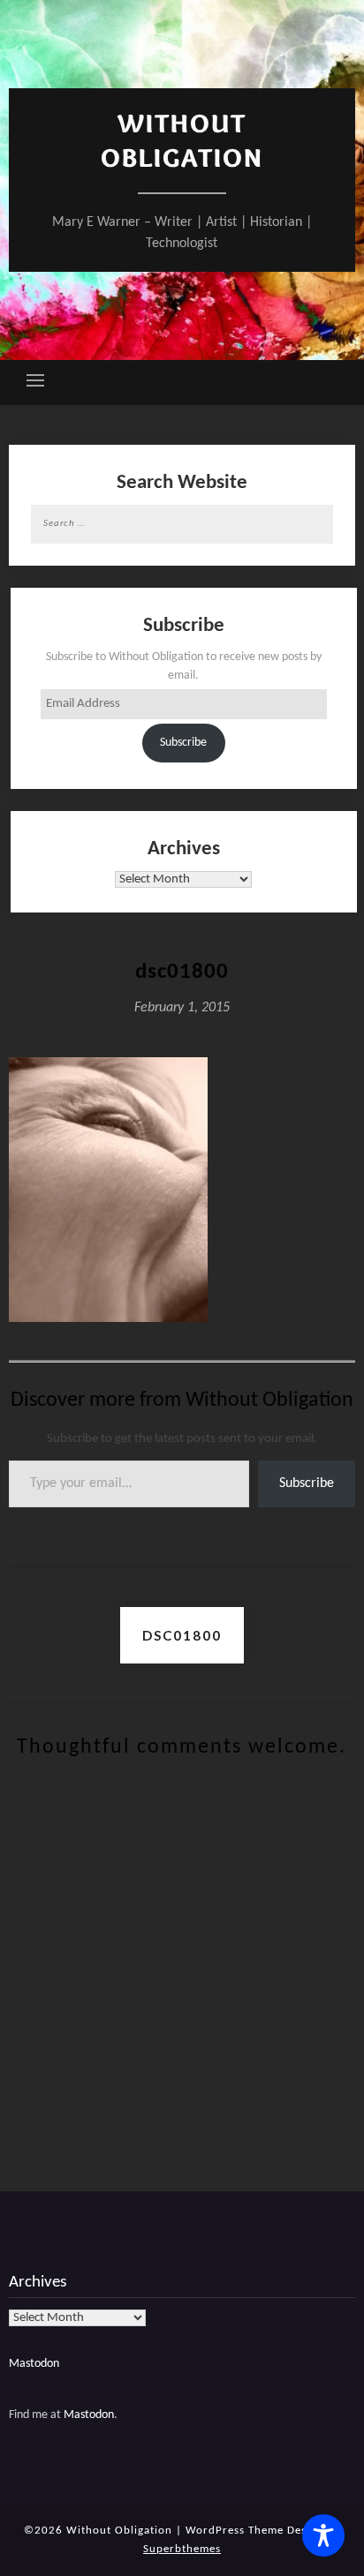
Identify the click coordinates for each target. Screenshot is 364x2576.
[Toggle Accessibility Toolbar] (323, 2535)
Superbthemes (182, 2549)
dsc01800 (182, 1635)
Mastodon (34, 2364)
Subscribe (183, 743)
